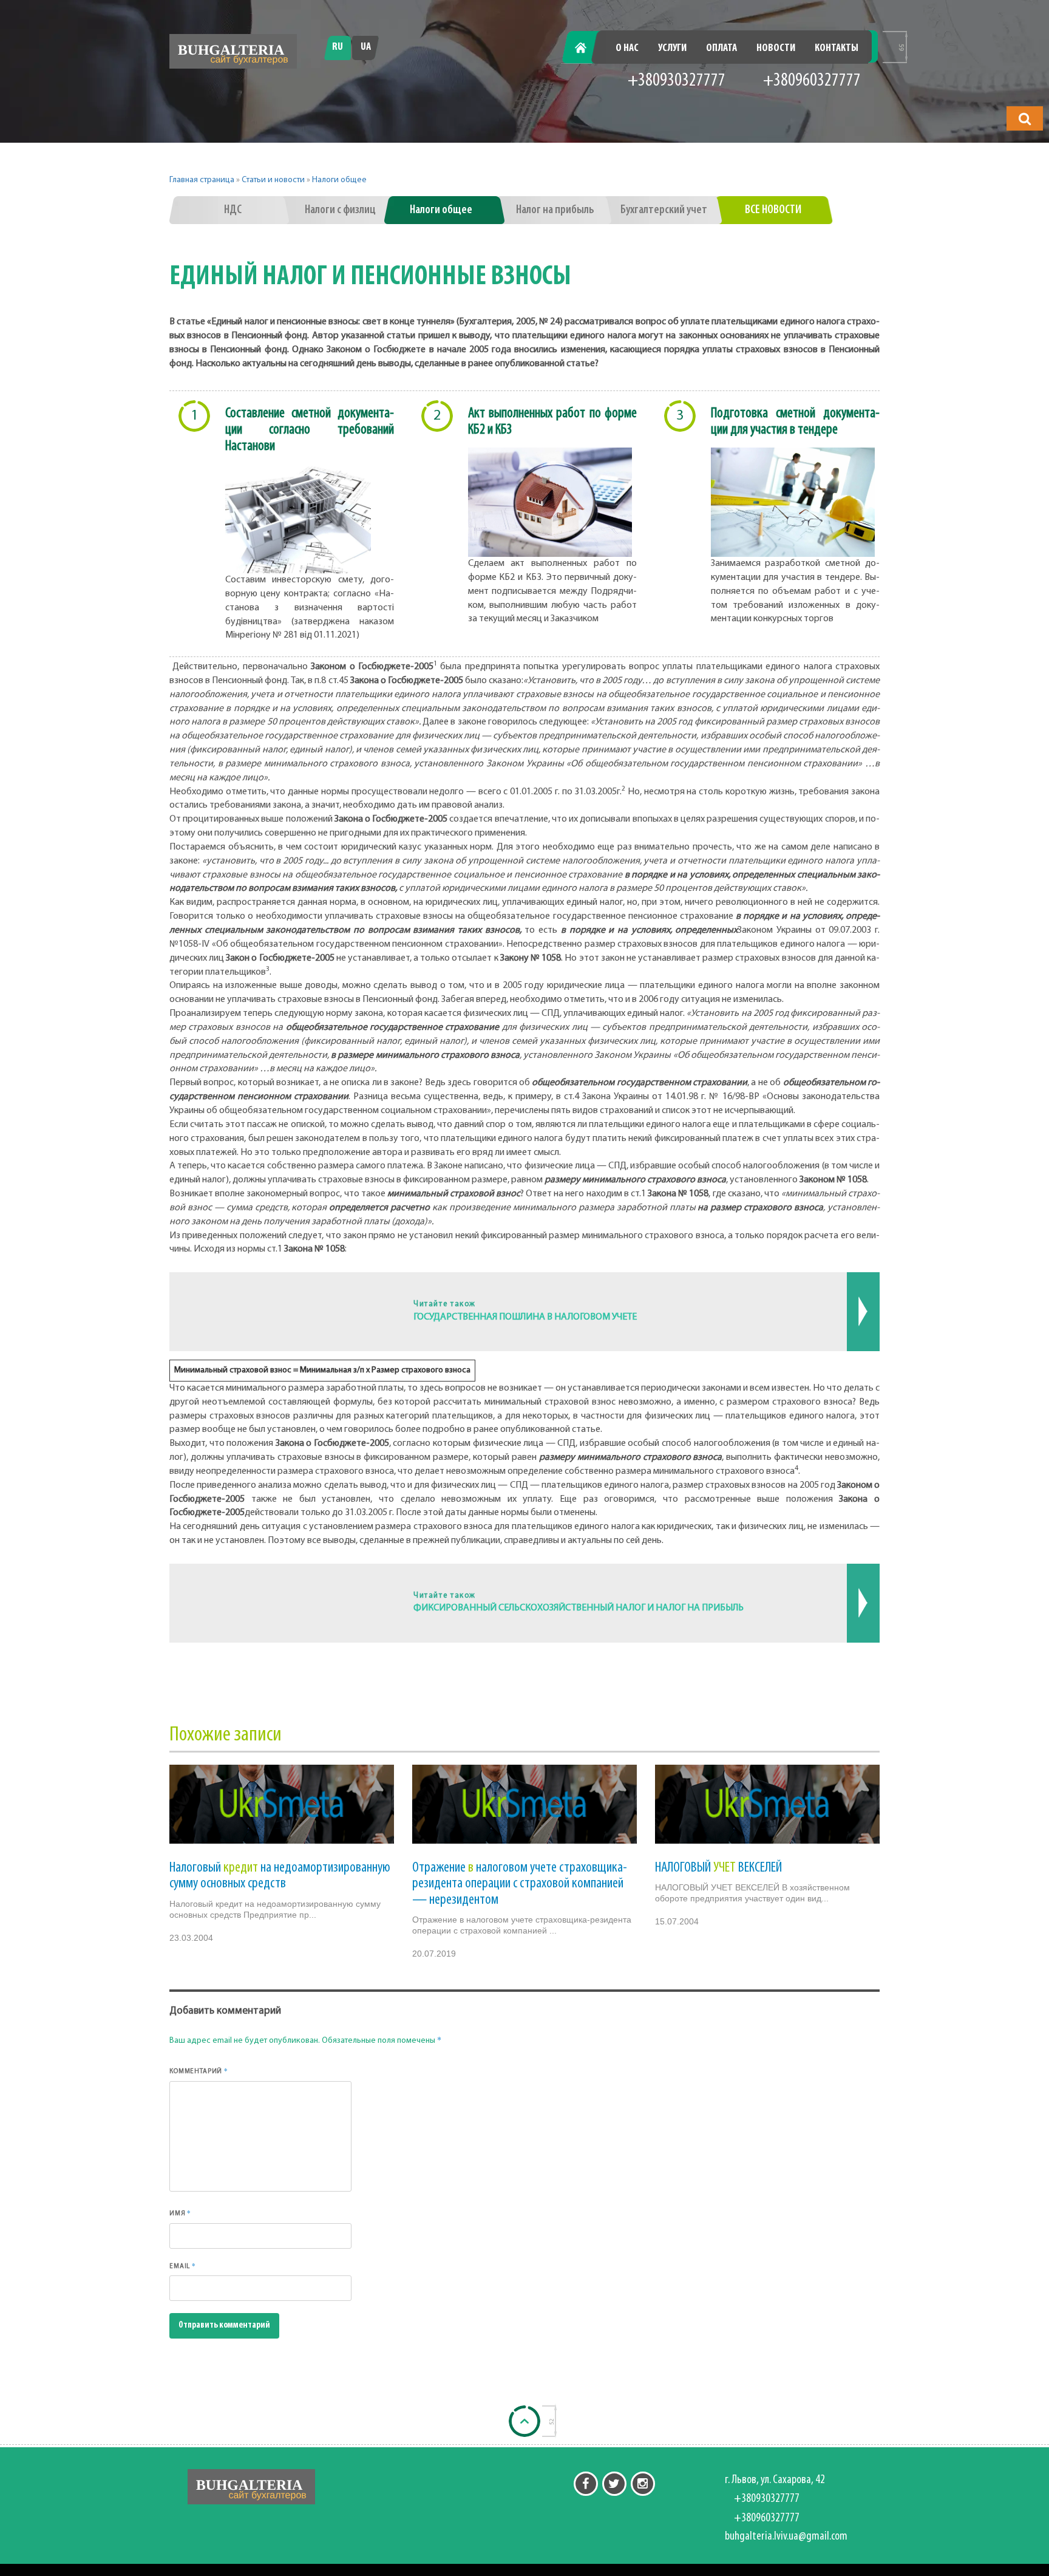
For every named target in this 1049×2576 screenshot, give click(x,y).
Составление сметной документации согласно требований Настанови (310, 430)
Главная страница (202, 180)
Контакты (837, 49)
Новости (776, 49)
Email (183, 2266)
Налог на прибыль (555, 210)
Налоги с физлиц (340, 210)
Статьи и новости (273, 180)
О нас (627, 49)
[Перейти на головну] (233, 51)
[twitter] (614, 2484)
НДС (233, 210)
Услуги (672, 49)
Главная (587, 49)
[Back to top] (524, 2421)
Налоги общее (339, 180)
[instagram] (643, 2484)
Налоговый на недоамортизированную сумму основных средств (280, 1876)
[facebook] (586, 2484)
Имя (180, 2213)
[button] (1025, 118)
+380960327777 (812, 81)
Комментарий (199, 2071)
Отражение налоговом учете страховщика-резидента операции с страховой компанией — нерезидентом (520, 1884)
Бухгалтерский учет (664, 210)
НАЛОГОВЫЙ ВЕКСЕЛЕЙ (718, 1868)
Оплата (721, 49)
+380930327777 (677, 81)
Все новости (773, 210)
